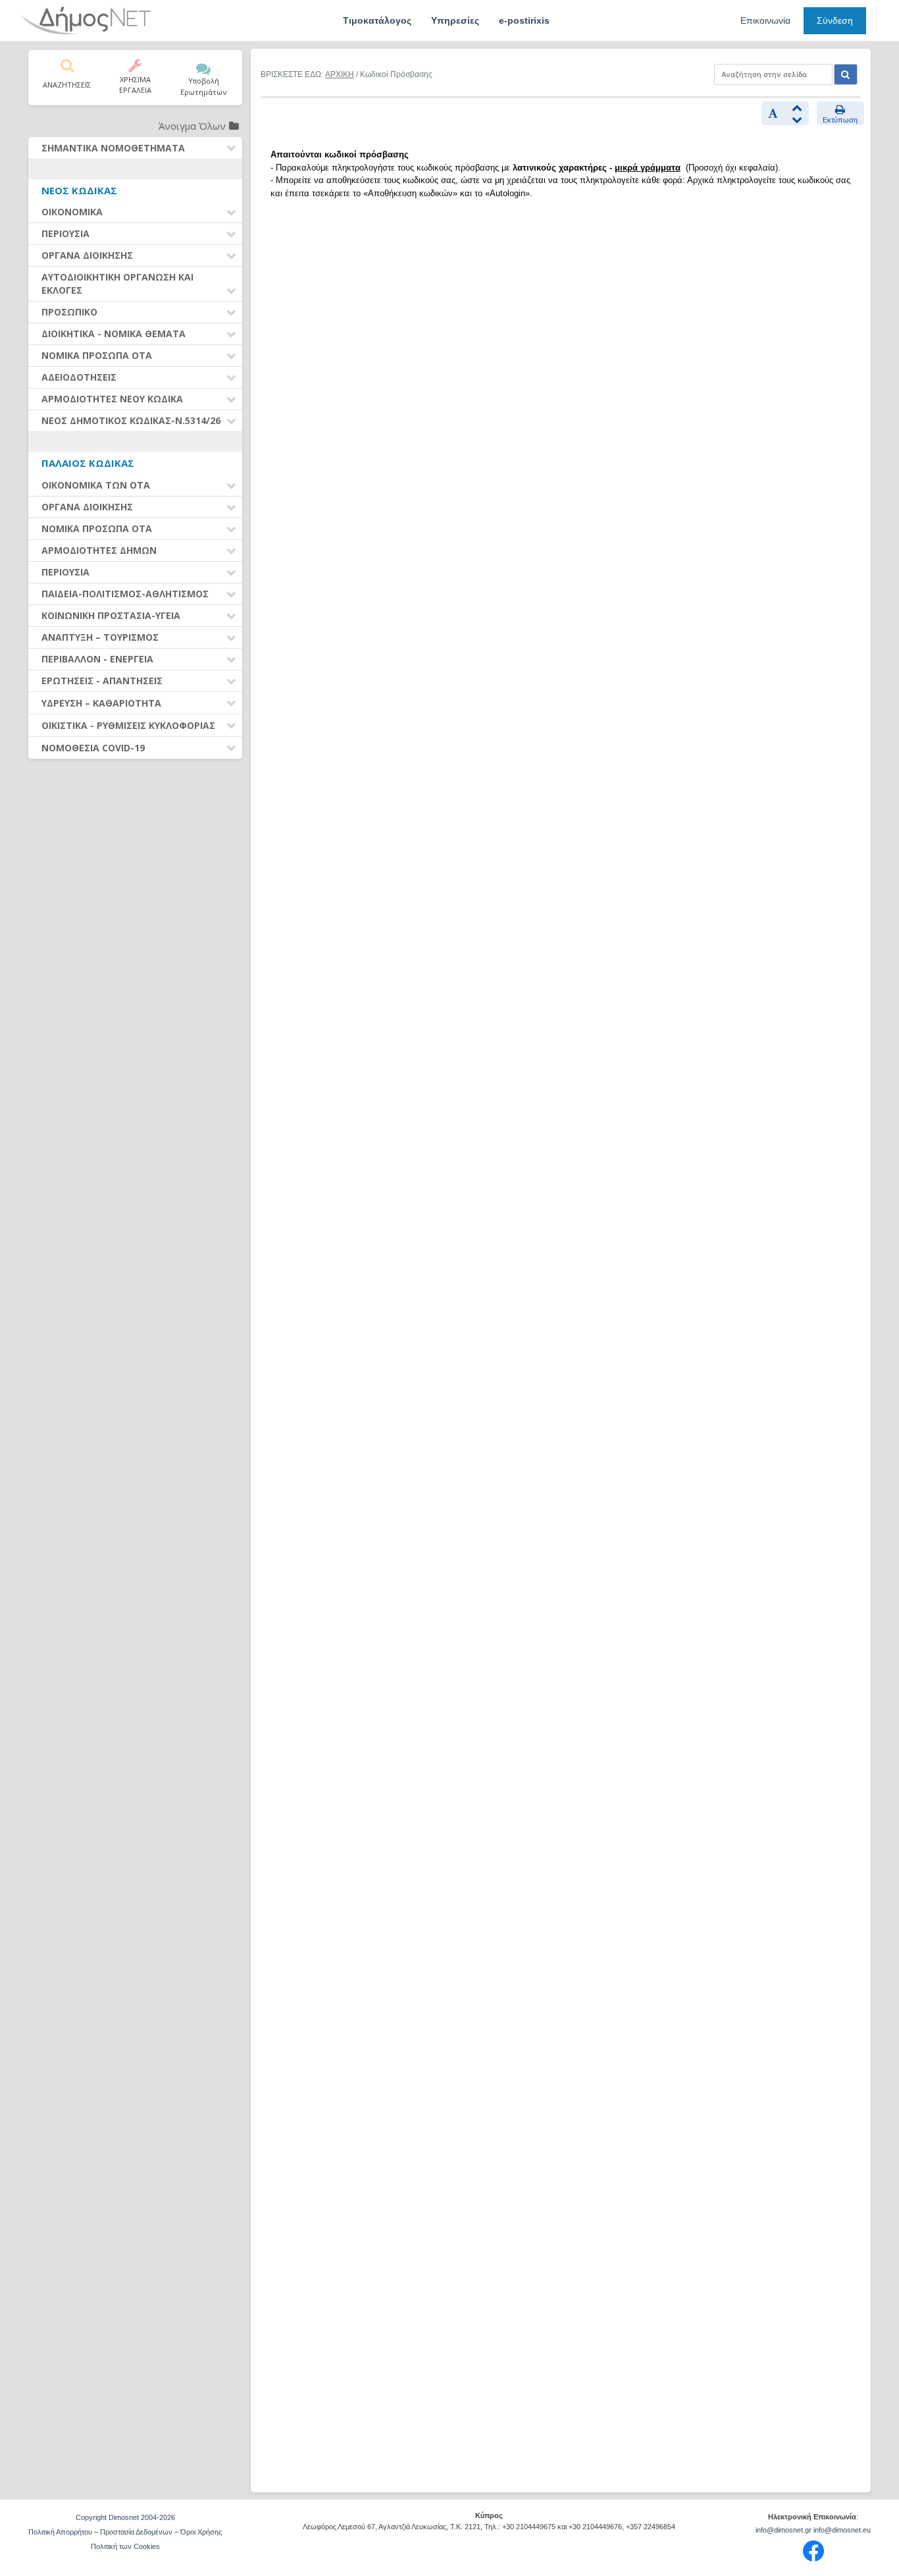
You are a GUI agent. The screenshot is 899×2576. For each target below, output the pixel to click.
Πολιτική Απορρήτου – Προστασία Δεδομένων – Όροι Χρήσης (125, 2532)
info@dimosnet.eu (842, 2530)
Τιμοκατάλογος (377, 20)
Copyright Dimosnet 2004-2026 (125, 2517)
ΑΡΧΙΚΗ (340, 74)
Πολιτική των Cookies (125, 2546)
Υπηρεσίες (455, 20)
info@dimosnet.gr (783, 2530)
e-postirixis (524, 20)
